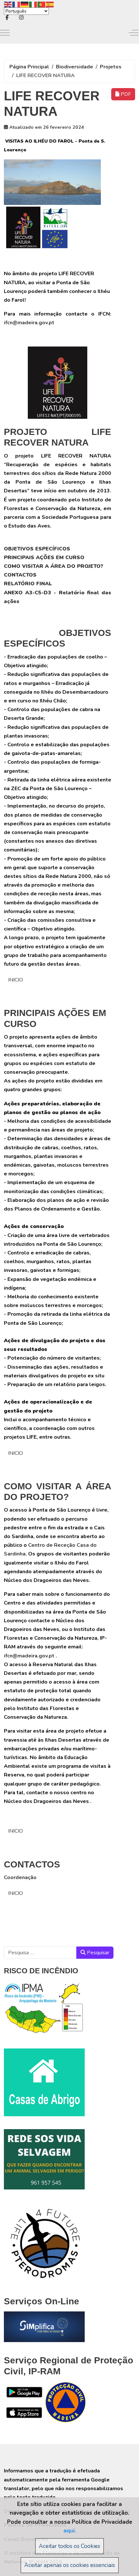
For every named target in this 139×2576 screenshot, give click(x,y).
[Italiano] (33, 4)
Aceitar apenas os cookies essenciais (70, 2565)
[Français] (16, 4)
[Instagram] (21, 18)
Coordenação (20, 1877)
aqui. (70, 2531)
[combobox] (40, 1953)
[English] (8, 4)
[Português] (42, 4)
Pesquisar (97, 1953)
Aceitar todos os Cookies (69, 2546)
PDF (125, 94)
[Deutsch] (25, 4)
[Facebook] (7, 18)
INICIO (16, 980)
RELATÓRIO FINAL (28, 584)
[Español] (50, 4)
